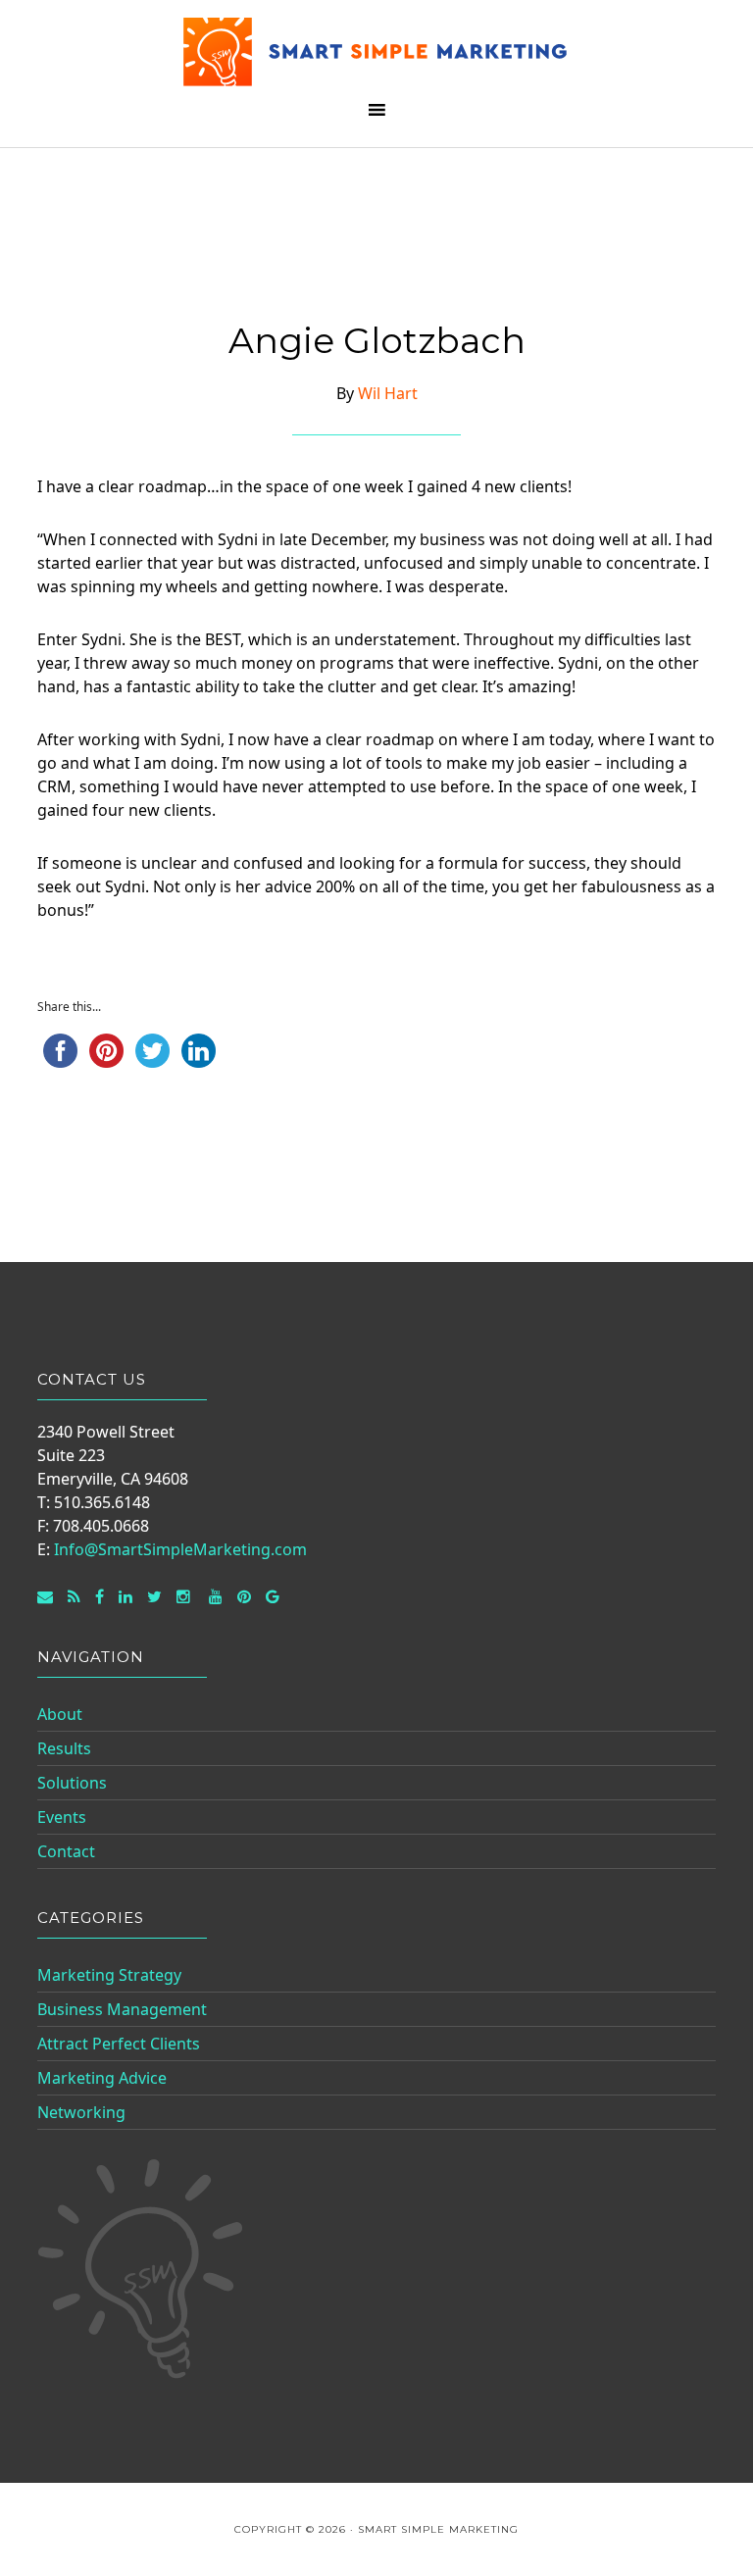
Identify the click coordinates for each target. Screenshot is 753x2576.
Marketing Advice (102, 2078)
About (60, 1714)
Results (64, 1748)
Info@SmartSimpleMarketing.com (180, 1549)
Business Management (122, 2009)
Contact (66, 1851)
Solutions (72, 1783)
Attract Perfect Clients (119, 2044)
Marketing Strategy (109, 1975)
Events (62, 1817)
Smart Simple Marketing (376, 51)
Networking (81, 2112)
